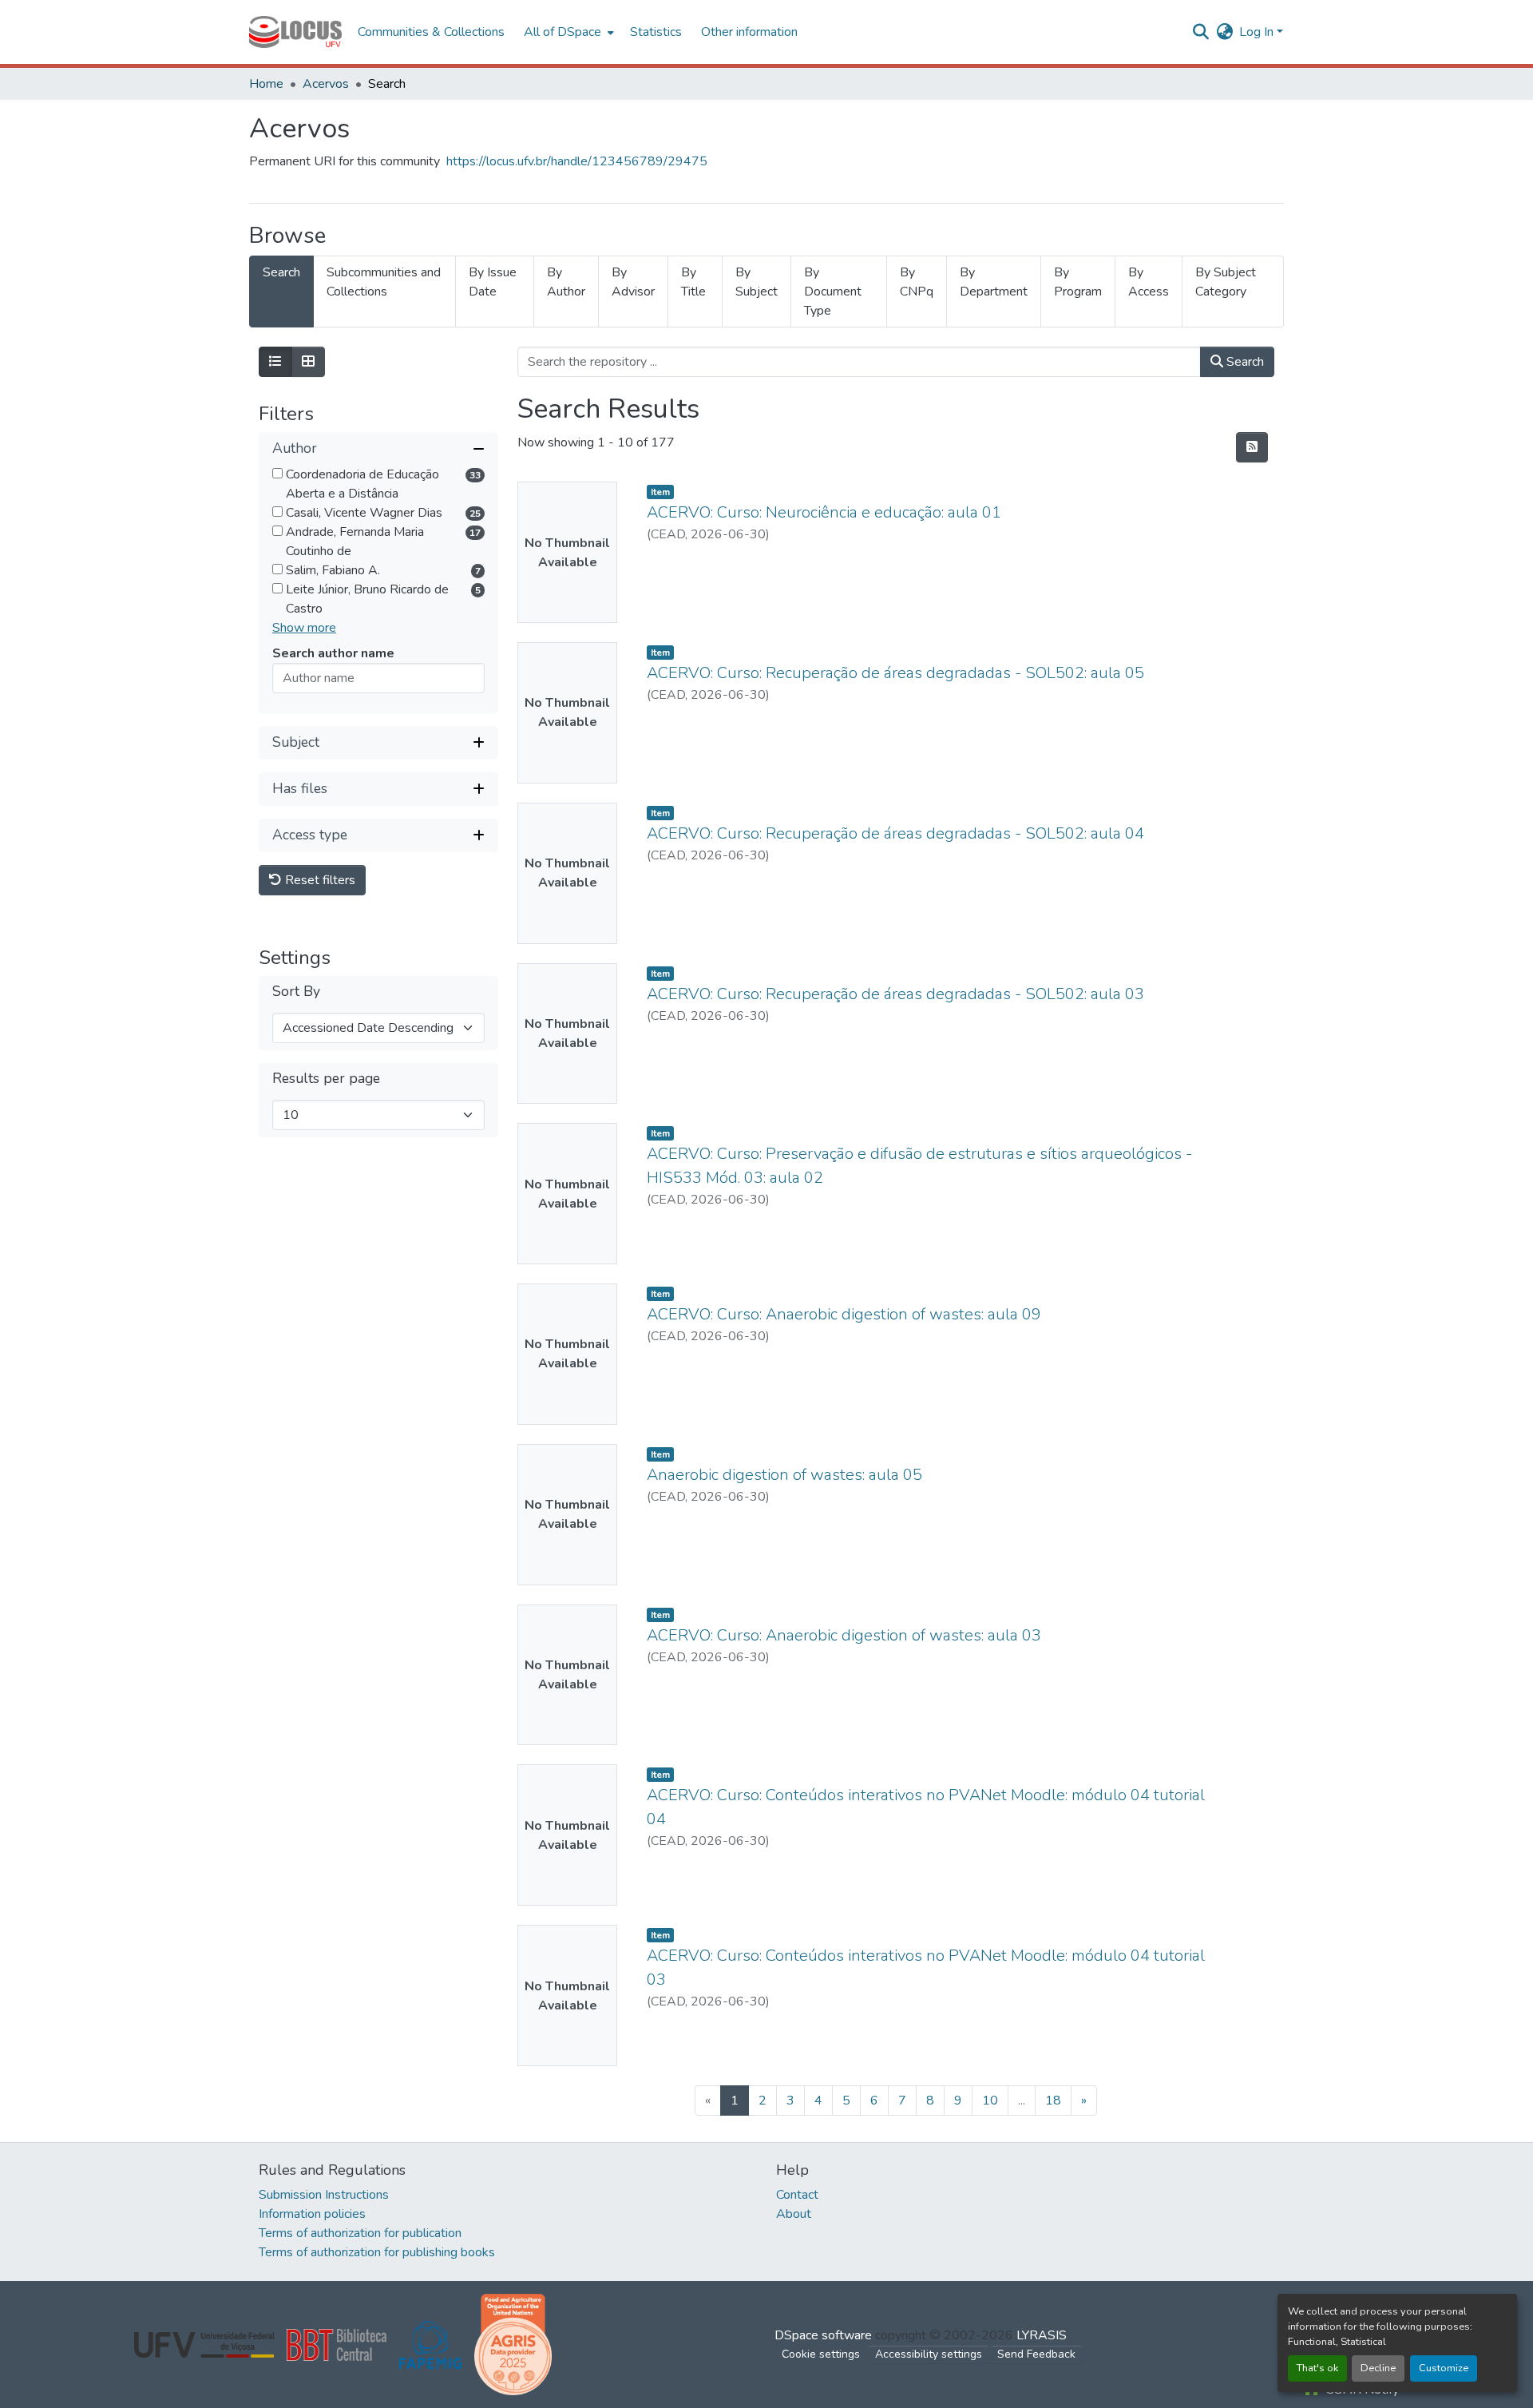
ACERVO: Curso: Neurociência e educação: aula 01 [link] (824, 512)
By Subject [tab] (757, 282)
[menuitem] (567, 32)
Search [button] (1244, 362)
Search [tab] (281, 272)
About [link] (794, 2214)
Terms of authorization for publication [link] (360, 2233)
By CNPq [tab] (917, 282)
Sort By (296, 992)
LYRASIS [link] (1042, 2335)
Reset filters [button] (319, 880)
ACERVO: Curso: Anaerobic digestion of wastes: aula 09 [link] (844, 1314)
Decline (1378, 2368)
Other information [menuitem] (749, 32)
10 (990, 2101)
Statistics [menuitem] (656, 32)
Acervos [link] (326, 84)
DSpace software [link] (823, 2335)
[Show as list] (275, 362)
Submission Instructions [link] (324, 2195)
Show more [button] (304, 628)
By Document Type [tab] (833, 292)
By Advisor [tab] (633, 282)
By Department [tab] (994, 282)
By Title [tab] (693, 282)
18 (1053, 2101)
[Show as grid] (308, 362)
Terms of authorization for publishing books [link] (377, 2252)
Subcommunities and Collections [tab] (384, 282)
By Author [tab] (566, 282)
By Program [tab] (1078, 282)
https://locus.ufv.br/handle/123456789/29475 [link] (577, 161)
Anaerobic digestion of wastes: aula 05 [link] (784, 1475)
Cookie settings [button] (821, 2354)
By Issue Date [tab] (493, 282)
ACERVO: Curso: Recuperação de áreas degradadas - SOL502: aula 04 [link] (895, 833)
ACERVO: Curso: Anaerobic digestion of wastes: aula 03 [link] (844, 1635)
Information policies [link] (312, 2214)
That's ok (1317, 2368)
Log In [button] (1258, 32)
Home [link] (266, 84)
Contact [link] (797, 2195)
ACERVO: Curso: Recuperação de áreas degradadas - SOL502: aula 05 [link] (895, 673)
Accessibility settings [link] (929, 2354)
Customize (1444, 2368)
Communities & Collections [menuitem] (431, 32)
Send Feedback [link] (1036, 2354)
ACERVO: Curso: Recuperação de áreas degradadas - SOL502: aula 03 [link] (895, 994)
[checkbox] (277, 473)
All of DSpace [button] (562, 32)
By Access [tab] (1149, 282)
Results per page (326, 1079)
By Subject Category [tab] (1226, 282)
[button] (295, 32)
